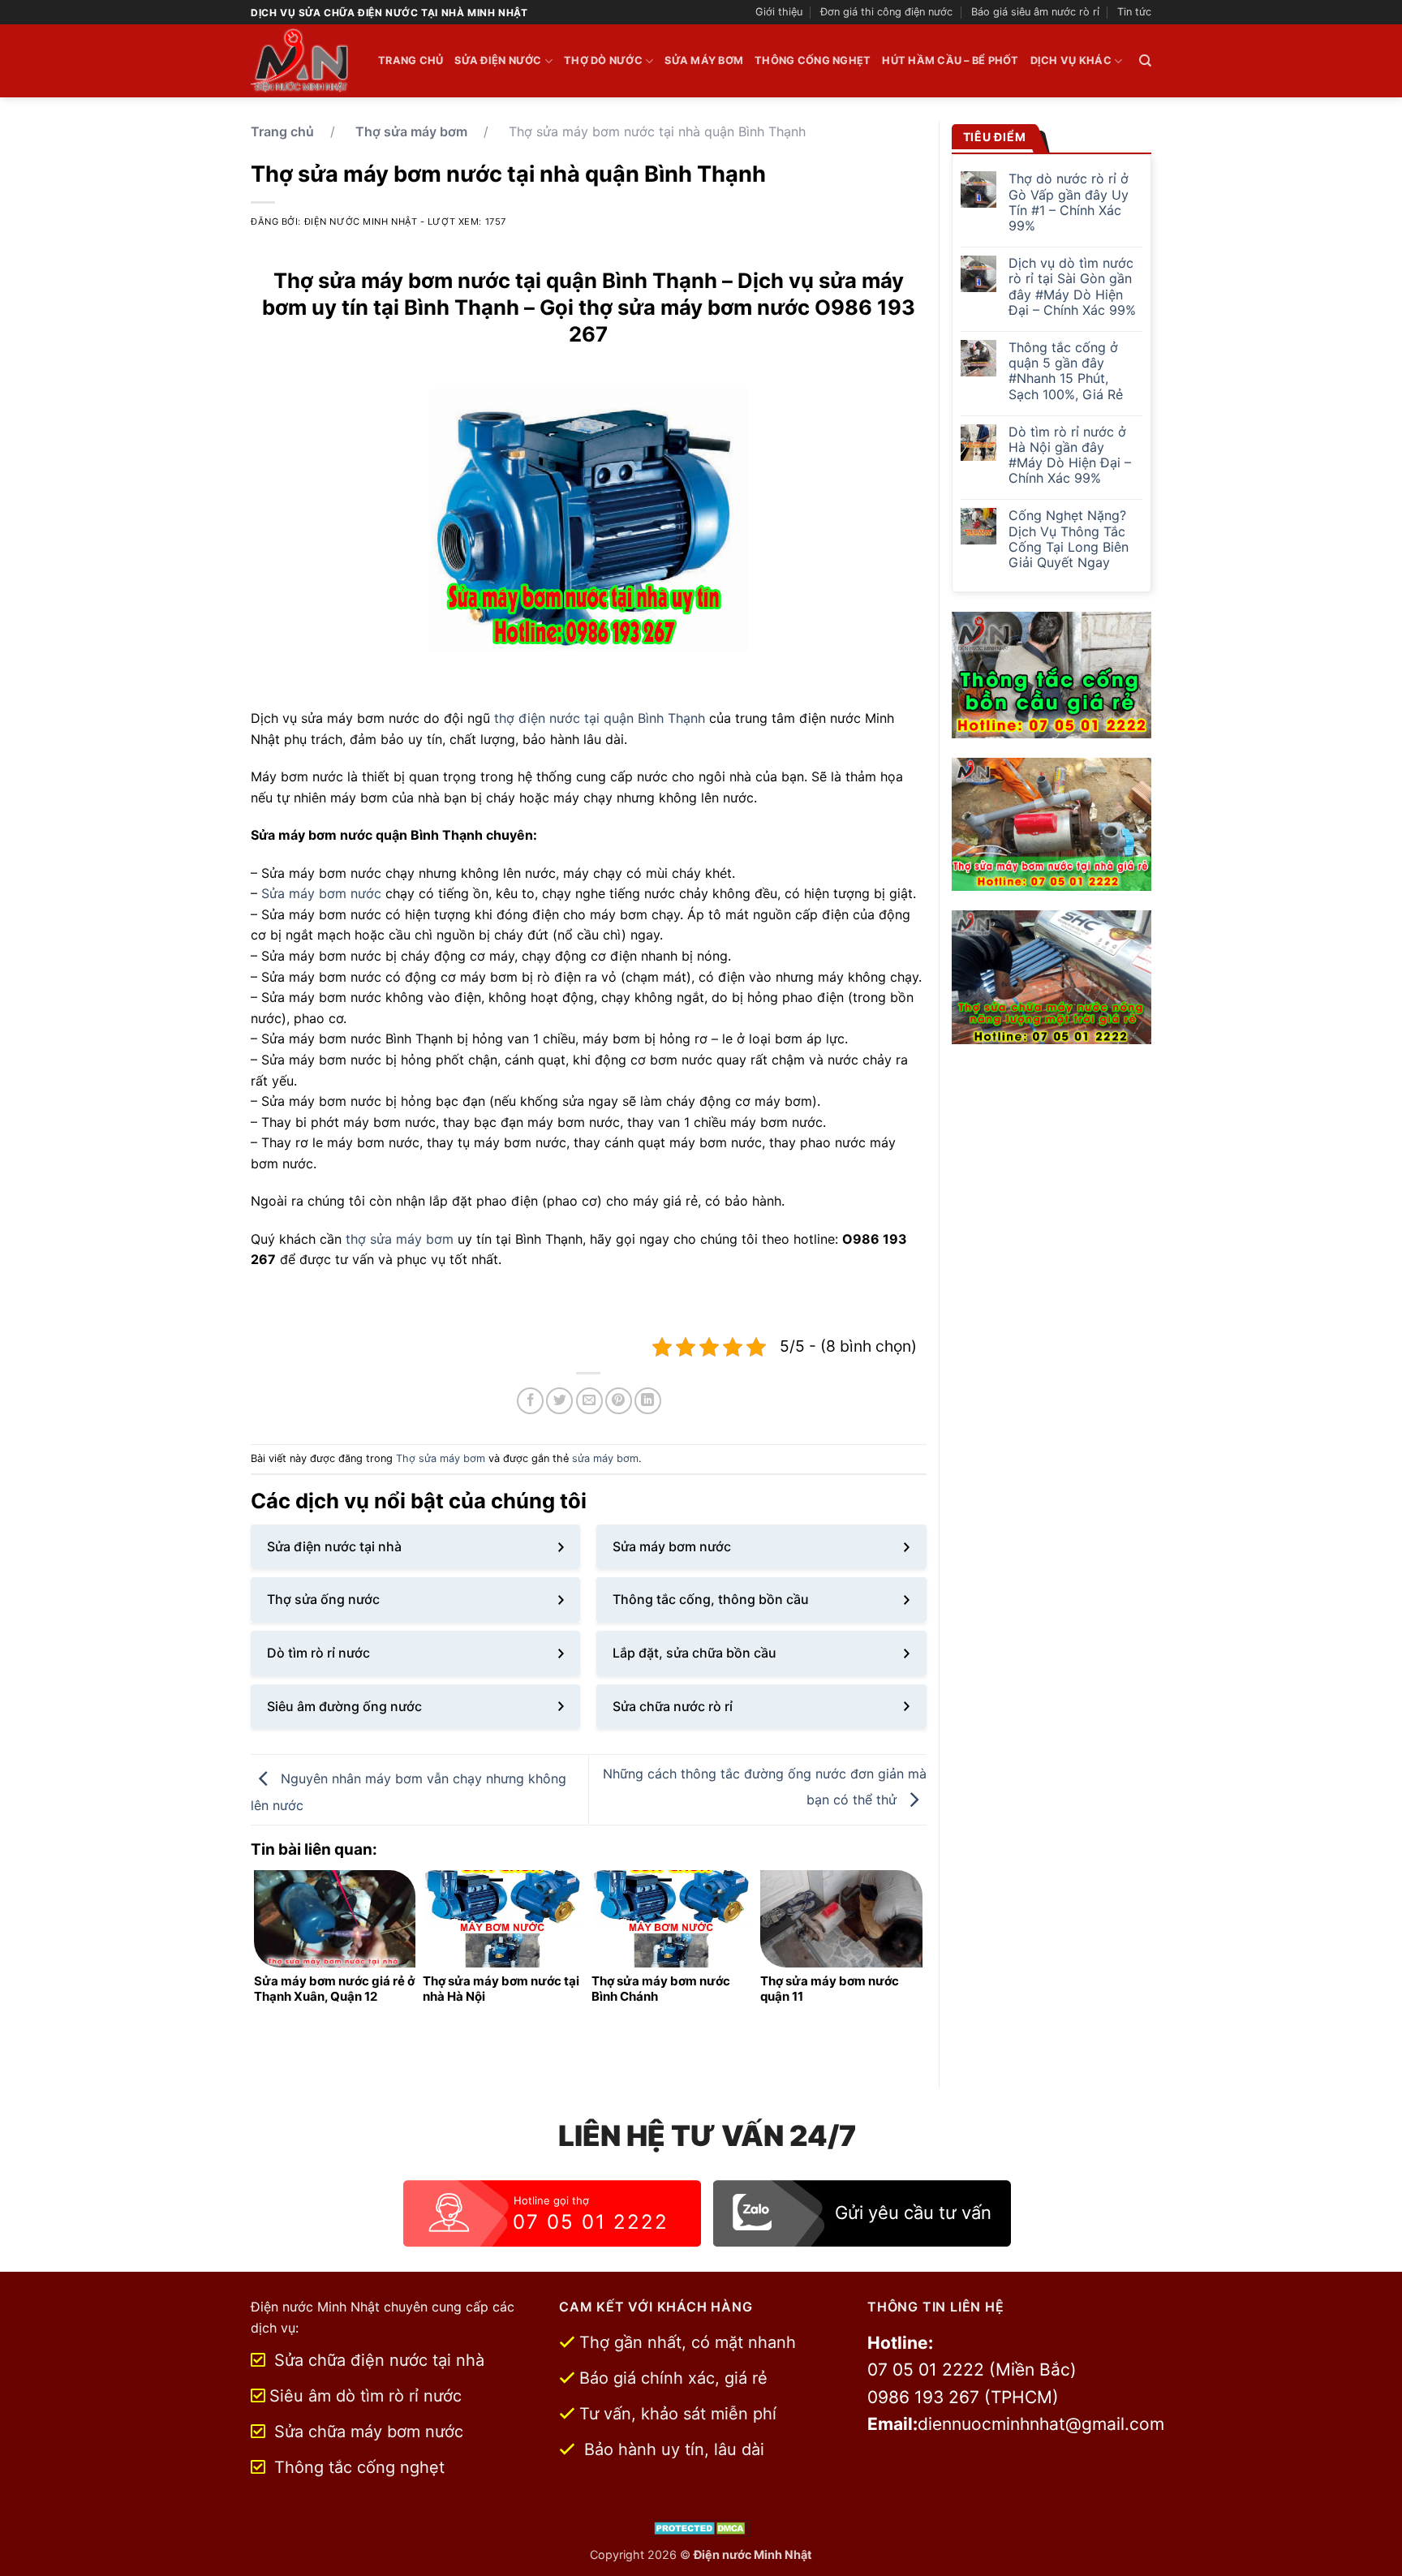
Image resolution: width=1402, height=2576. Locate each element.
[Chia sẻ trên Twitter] (559, 1401)
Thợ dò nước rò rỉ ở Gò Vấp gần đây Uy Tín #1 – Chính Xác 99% (1069, 202)
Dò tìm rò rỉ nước (318, 1653)
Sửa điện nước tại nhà (334, 1546)
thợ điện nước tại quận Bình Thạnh (600, 718)
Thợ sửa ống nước (323, 1599)
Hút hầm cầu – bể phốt (950, 60)
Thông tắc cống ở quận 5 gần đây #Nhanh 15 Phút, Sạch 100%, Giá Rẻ (1066, 371)
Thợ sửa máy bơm (411, 131)
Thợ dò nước (603, 60)
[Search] (1145, 61)
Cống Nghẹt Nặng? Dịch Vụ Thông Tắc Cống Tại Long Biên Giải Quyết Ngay (1069, 539)
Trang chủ (411, 60)
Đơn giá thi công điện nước (886, 12)
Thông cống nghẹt (813, 60)
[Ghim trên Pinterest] (619, 1401)
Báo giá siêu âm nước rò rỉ (1035, 12)
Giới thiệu (779, 12)
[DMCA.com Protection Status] (701, 2527)
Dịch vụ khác (1071, 60)
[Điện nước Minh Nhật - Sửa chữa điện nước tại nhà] (302, 61)
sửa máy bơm (605, 1458)
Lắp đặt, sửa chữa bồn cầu (695, 1653)
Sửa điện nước (498, 60)
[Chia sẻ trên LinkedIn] (648, 1401)
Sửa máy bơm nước (321, 893)
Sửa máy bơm (704, 60)
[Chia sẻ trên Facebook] (530, 1401)
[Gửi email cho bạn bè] (589, 1401)
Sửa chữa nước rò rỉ (673, 1706)
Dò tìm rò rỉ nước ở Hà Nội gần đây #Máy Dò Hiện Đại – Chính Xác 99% (1070, 456)
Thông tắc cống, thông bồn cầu (711, 1599)
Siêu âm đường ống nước (344, 1706)
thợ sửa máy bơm (400, 1239)
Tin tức (1134, 12)
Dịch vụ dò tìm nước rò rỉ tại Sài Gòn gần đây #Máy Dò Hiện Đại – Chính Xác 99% (1072, 287)
